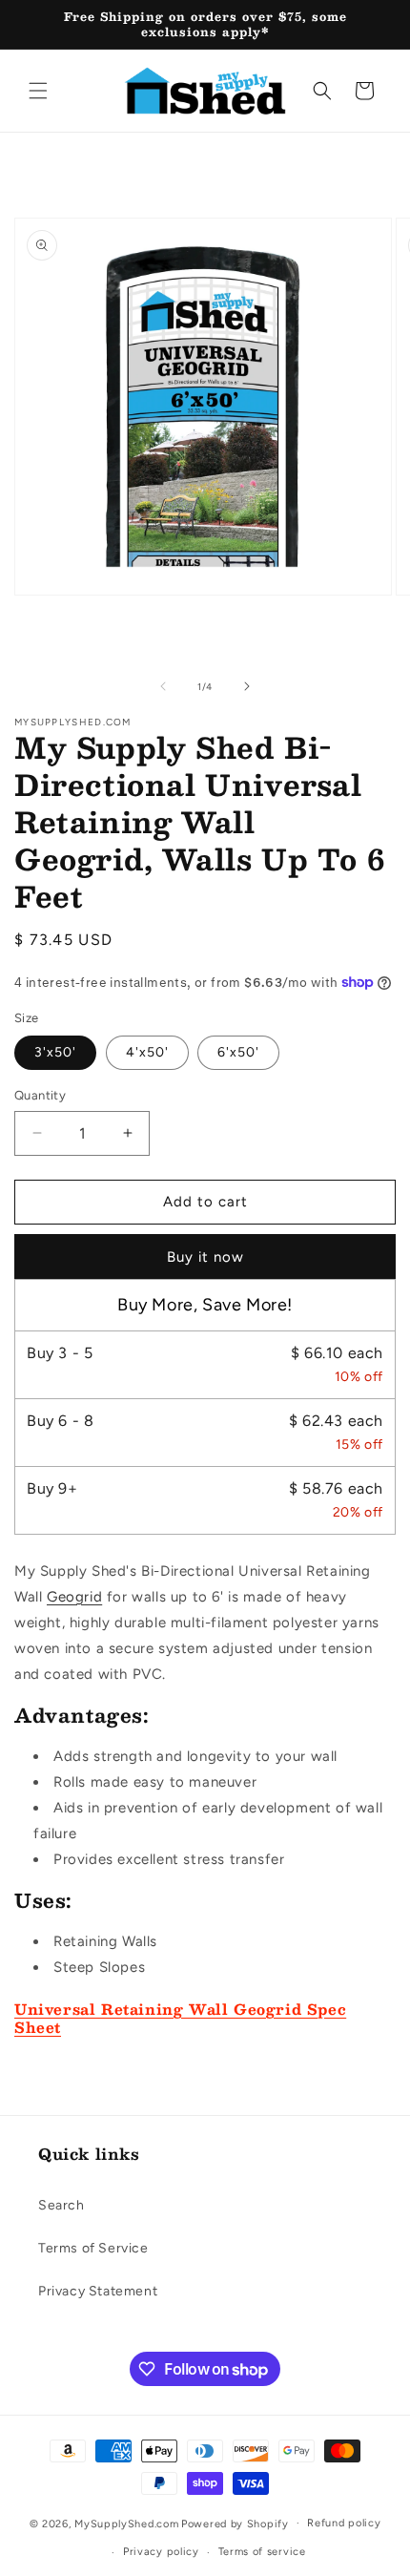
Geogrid (74, 1597)
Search (61, 2205)
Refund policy (344, 2523)
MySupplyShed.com (126, 2523)
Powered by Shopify (235, 2523)
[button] (38, 91)
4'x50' (147, 1052)
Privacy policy (161, 2552)
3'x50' (55, 1052)
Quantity (40, 1095)
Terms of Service (93, 2248)
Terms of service (262, 2552)
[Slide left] (163, 686)
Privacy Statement (98, 2291)
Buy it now (205, 1257)
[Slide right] (247, 686)
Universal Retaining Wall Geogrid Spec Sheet (180, 2018)
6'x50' (238, 1052)
